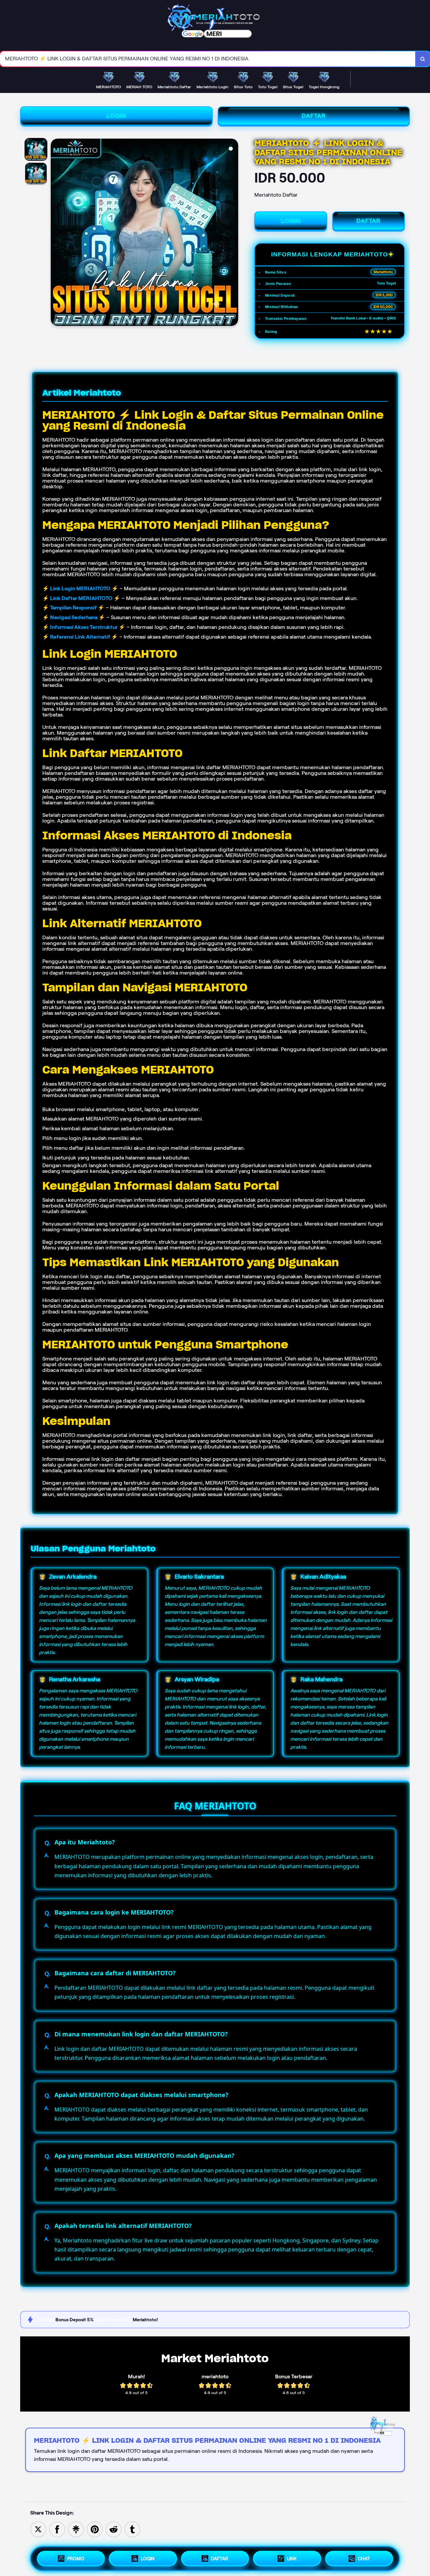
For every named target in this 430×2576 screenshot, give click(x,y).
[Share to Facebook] (57, 2529)
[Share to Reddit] (114, 2529)
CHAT (364, 2559)
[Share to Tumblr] (132, 2529)
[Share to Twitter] (38, 2529)
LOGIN (116, 116)
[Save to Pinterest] (95, 2529)
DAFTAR (314, 116)
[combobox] (208, 59)
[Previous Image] (56, 233)
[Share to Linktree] (76, 2529)
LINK (292, 2559)
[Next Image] (233, 233)
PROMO (76, 2559)
